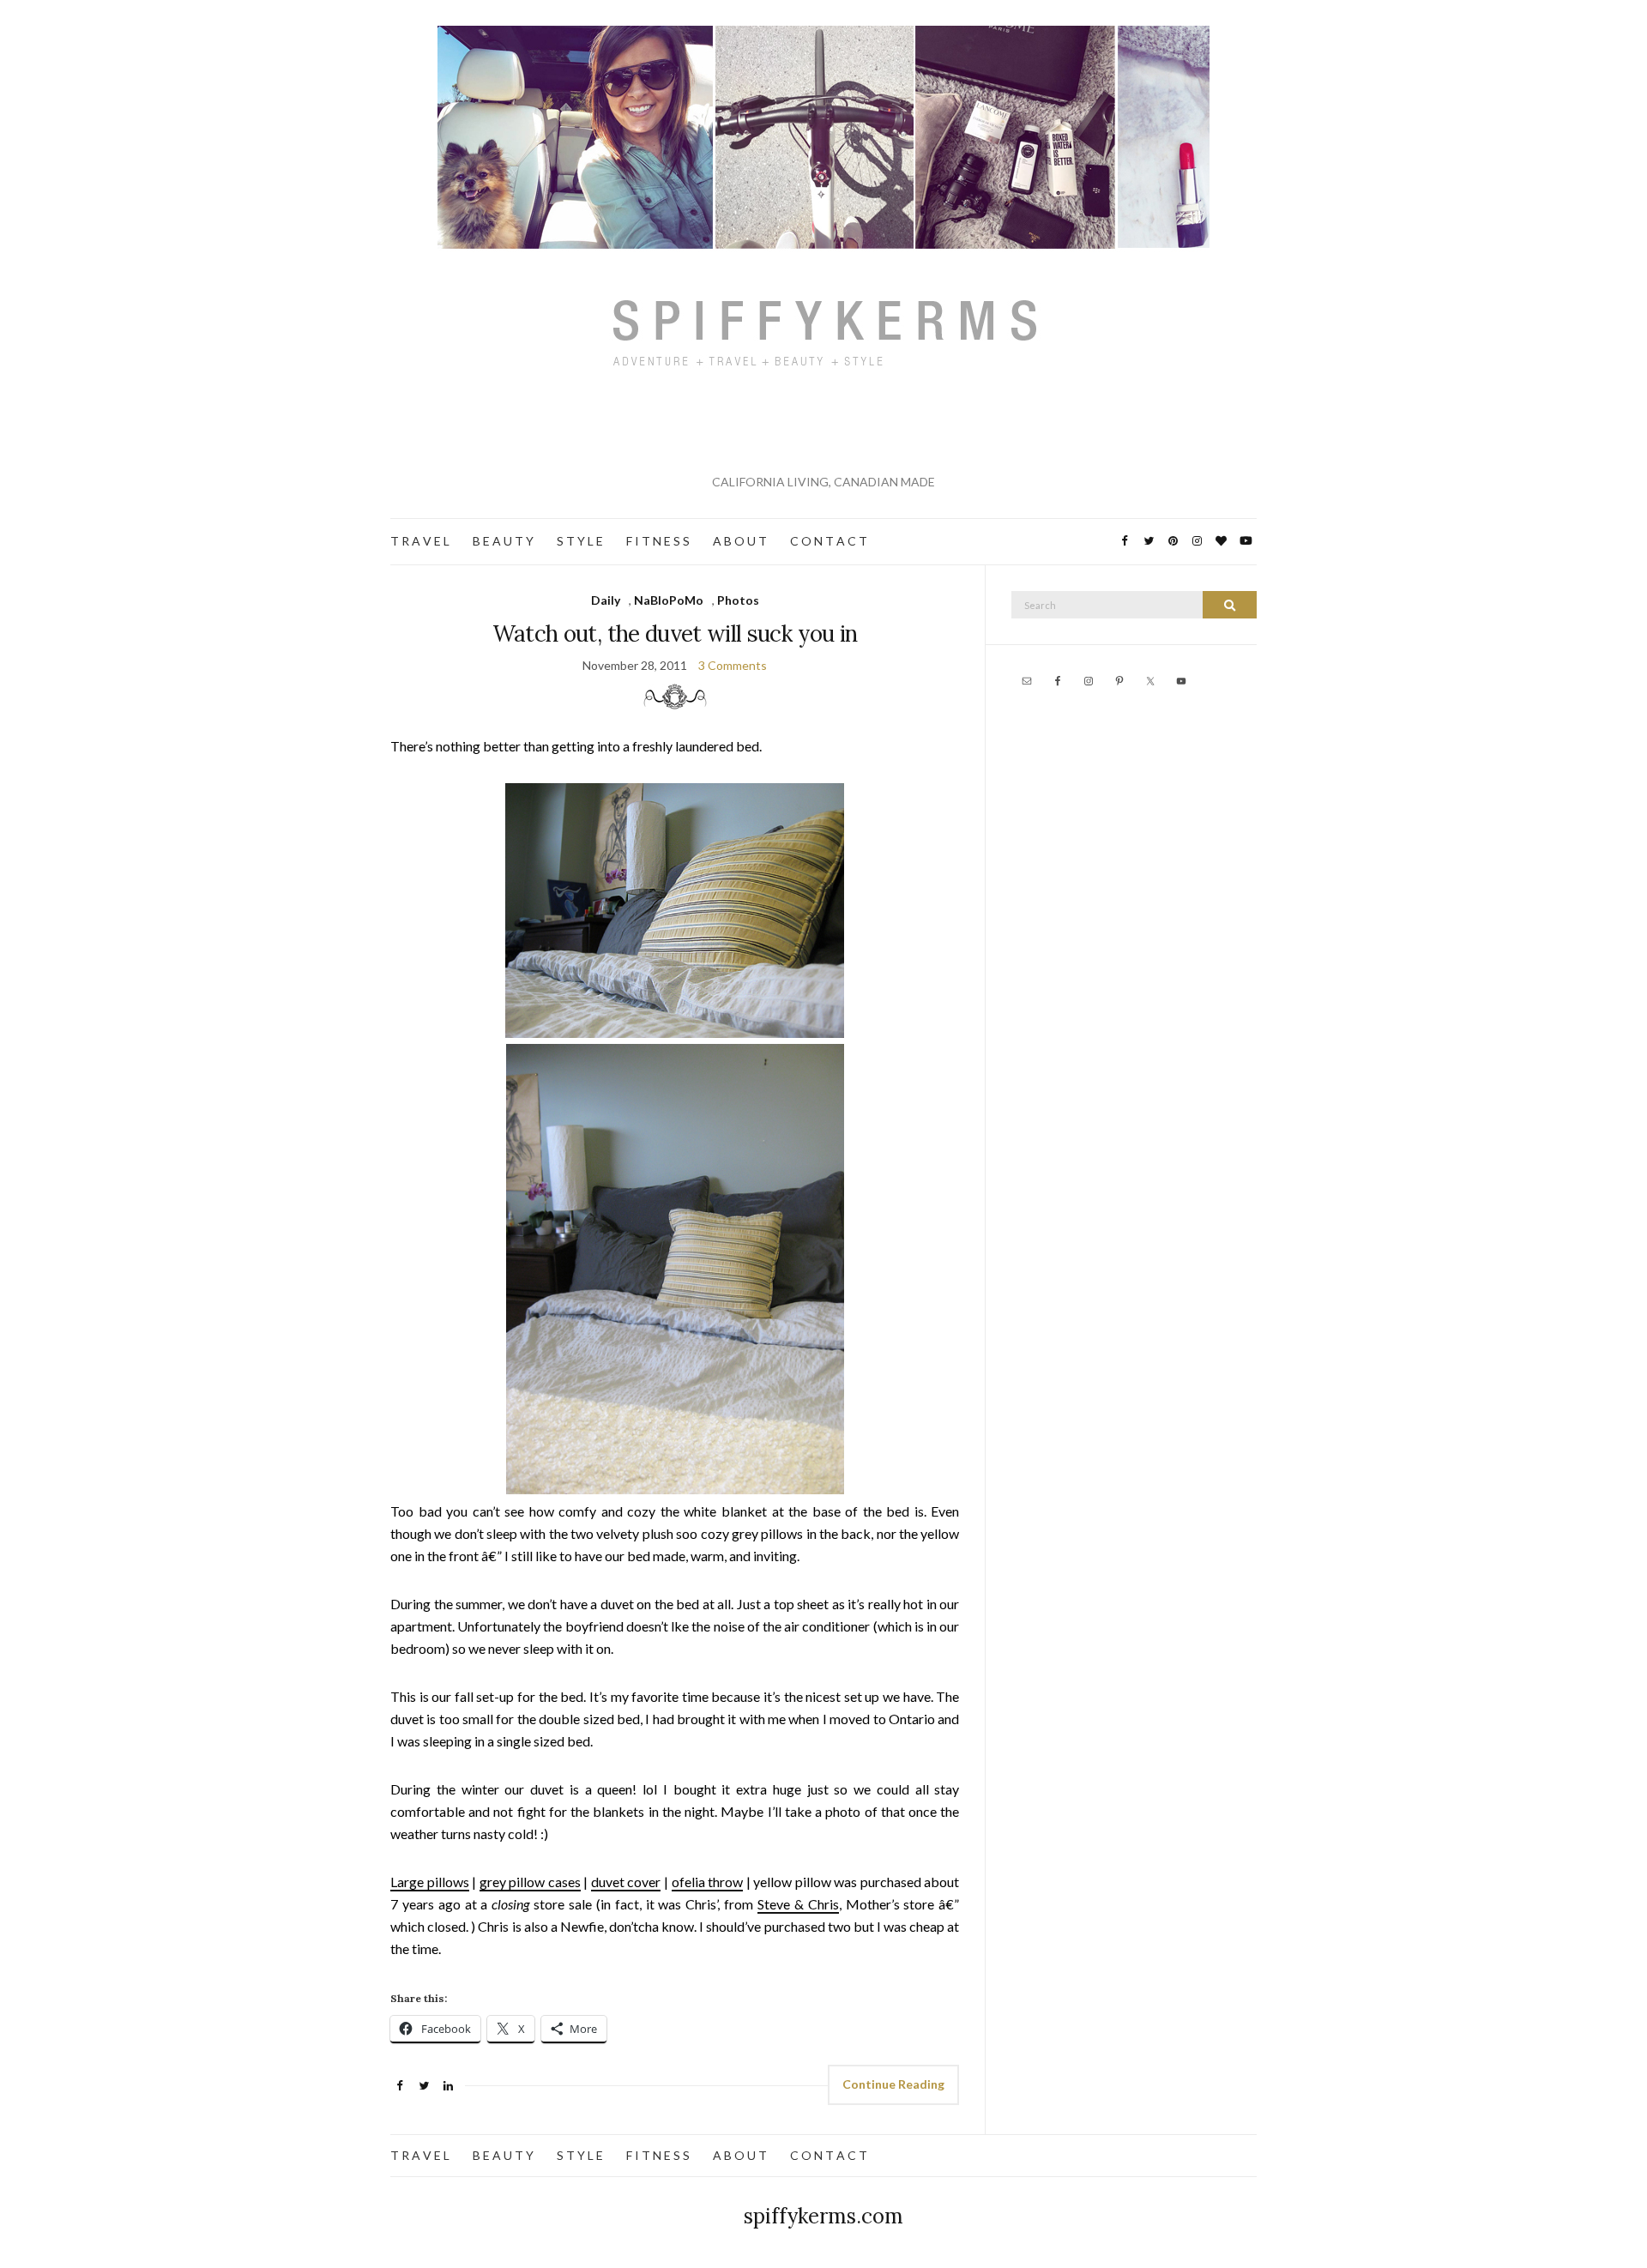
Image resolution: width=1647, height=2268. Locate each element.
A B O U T (740, 541)
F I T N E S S (658, 541)
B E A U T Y (503, 541)
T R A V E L (420, 541)
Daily (606, 600)
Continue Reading (893, 2084)
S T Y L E (580, 541)
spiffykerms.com (823, 2216)
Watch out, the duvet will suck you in (675, 633)
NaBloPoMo (669, 600)
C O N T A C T (829, 541)
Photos (738, 600)
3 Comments (733, 665)
